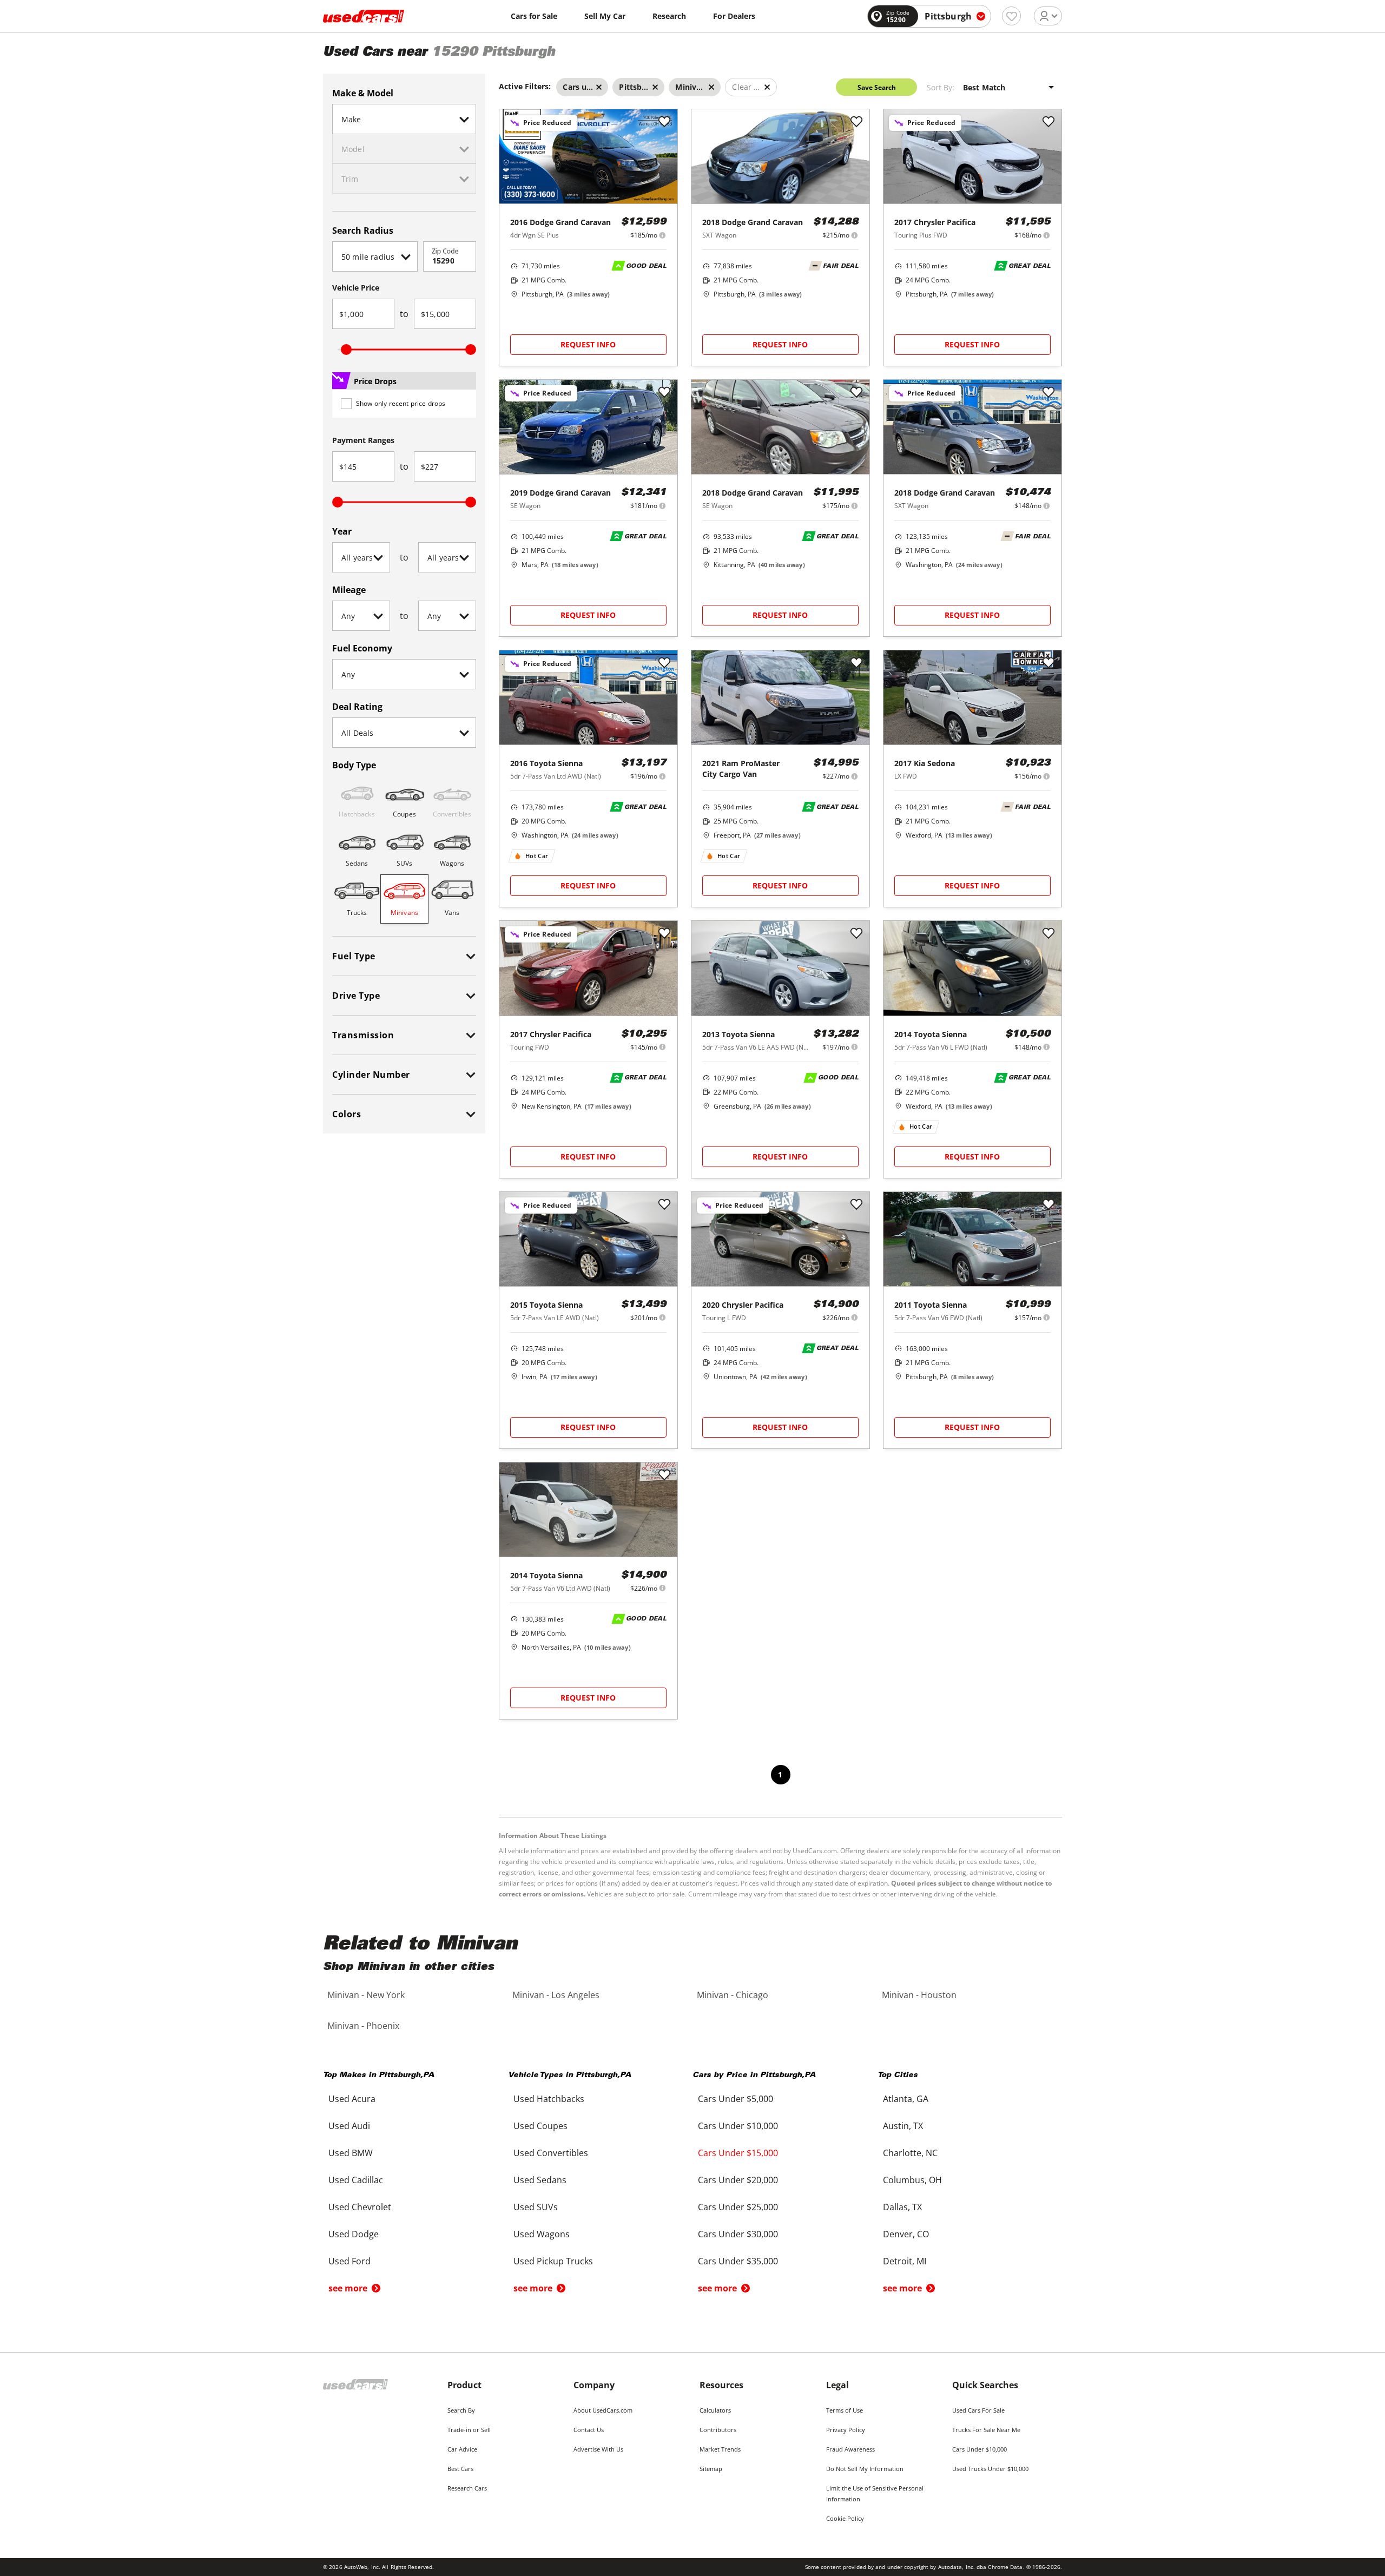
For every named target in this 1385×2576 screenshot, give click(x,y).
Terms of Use (845, 2410)
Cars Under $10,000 (980, 2449)
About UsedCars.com (603, 2410)
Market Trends (720, 2449)
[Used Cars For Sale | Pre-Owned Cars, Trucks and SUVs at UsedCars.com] (364, 16)
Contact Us (589, 2430)
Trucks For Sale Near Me (986, 2430)
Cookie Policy (845, 2518)
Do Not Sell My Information (865, 2469)
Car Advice (462, 2449)
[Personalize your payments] (662, 235)
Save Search (877, 87)
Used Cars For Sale (978, 2410)
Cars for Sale (534, 16)
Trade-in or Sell (469, 2430)
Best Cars (460, 2469)
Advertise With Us (598, 2449)
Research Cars (467, 2488)
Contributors (718, 2430)
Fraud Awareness (850, 2449)
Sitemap (711, 2469)
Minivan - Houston (919, 1995)
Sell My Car (605, 16)
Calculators (715, 2410)
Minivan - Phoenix (363, 2026)
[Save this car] (664, 122)
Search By (461, 2410)
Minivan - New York (366, 1995)
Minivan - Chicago (733, 1995)
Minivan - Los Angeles (556, 1995)
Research (669, 16)
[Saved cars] (1011, 16)
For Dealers (734, 16)
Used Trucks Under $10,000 (990, 2469)
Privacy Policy (846, 2430)
